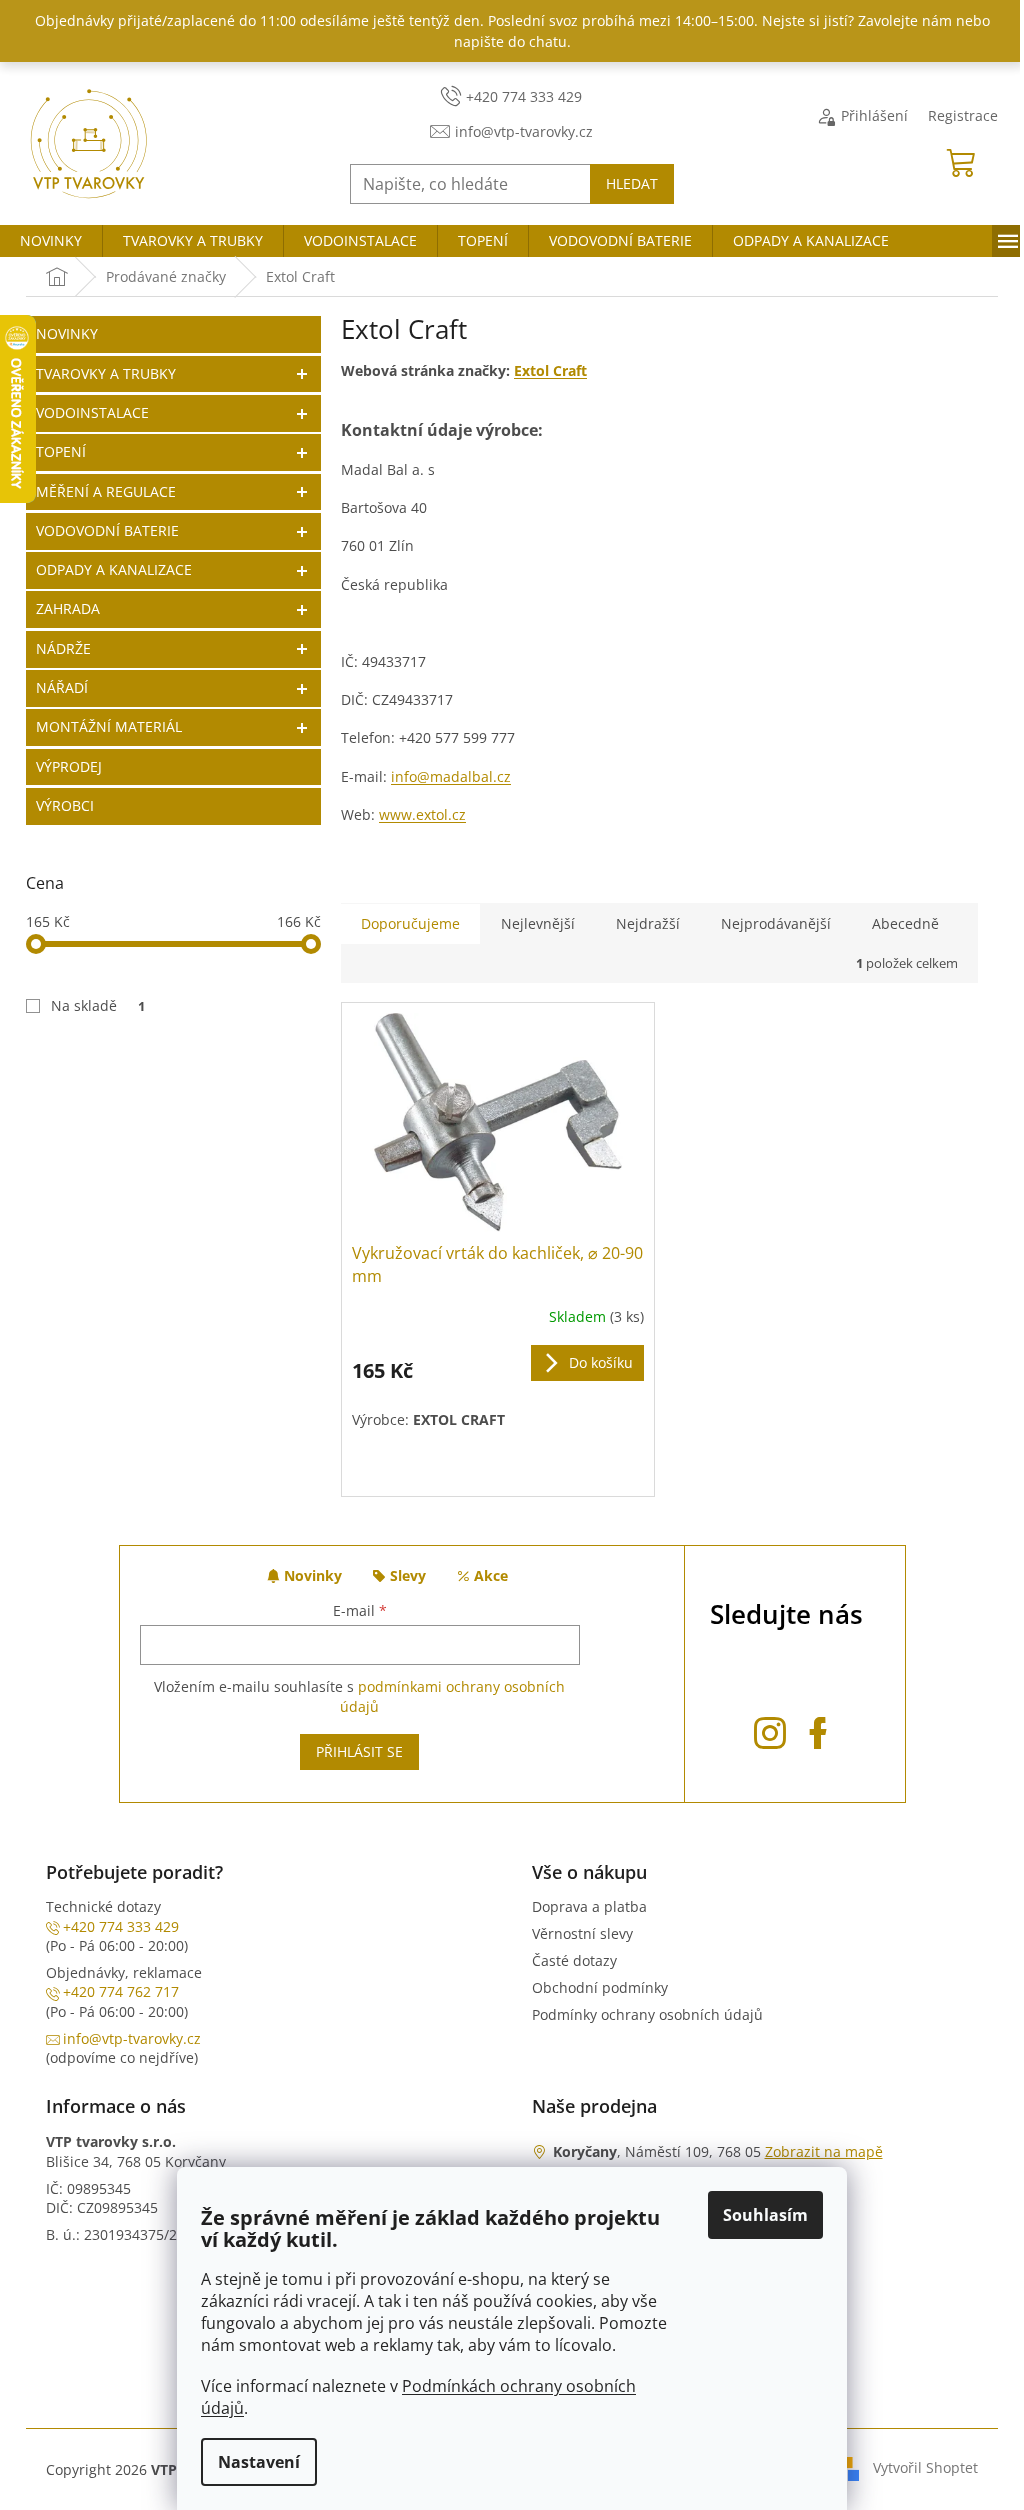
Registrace (963, 115)
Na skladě (98, 1005)
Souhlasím (765, 2215)
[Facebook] (818, 1729)
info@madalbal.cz (451, 776)
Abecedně (905, 923)
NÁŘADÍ (62, 687)
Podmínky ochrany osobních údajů (647, 2014)
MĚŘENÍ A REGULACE (106, 491)
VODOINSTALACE (92, 412)
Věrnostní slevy (582, 1933)
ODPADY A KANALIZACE (114, 569)
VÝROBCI (65, 805)
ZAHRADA (68, 608)
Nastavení (259, 2462)
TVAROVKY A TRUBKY (106, 373)
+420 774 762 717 (121, 1991)
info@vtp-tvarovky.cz (132, 2038)
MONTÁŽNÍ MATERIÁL (109, 726)
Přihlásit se (359, 1751)
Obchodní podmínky (600, 1987)
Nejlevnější (538, 923)
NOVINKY (67, 333)
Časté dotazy (574, 1960)
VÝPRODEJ (69, 766)
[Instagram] (770, 1729)
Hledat (632, 183)
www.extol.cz (422, 814)
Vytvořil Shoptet (925, 2467)
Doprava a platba (589, 1906)
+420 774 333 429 (121, 1926)
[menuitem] (51, 241)
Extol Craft (550, 370)
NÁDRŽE (63, 648)
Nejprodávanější (776, 923)
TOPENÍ (61, 451)
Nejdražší (648, 923)
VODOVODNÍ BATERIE (107, 530)
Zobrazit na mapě (824, 2151)
